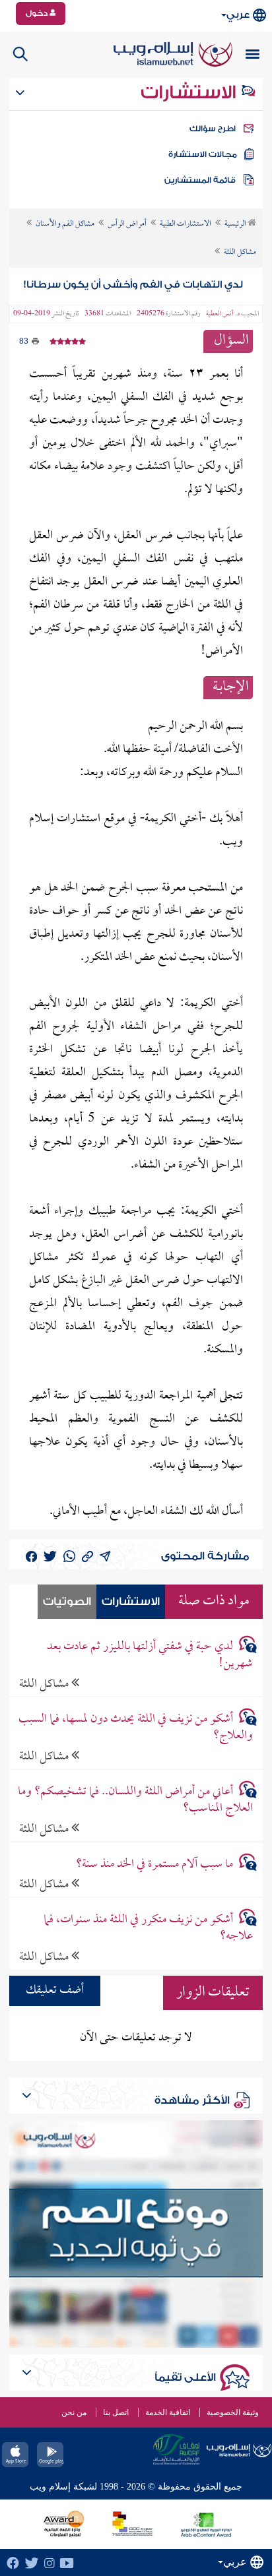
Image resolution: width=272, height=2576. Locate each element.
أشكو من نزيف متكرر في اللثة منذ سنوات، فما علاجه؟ (148, 1928)
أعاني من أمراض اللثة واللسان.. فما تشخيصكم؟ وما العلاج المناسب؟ (135, 1800)
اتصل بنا (116, 2412)
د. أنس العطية (223, 314)
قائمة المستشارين (200, 180)
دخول (38, 13)
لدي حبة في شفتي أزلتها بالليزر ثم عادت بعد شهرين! (150, 1655)
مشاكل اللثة (45, 1684)
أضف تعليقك (55, 1991)
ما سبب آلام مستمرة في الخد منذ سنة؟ (154, 1865)
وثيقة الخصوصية (233, 2412)
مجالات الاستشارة (203, 154)
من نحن (74, 2412)
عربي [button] (238, 15)
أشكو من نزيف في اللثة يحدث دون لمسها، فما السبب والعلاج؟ (136, 1728)
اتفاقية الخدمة (168, 2412)
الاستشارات (190, 92)
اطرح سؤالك (213, 129)
